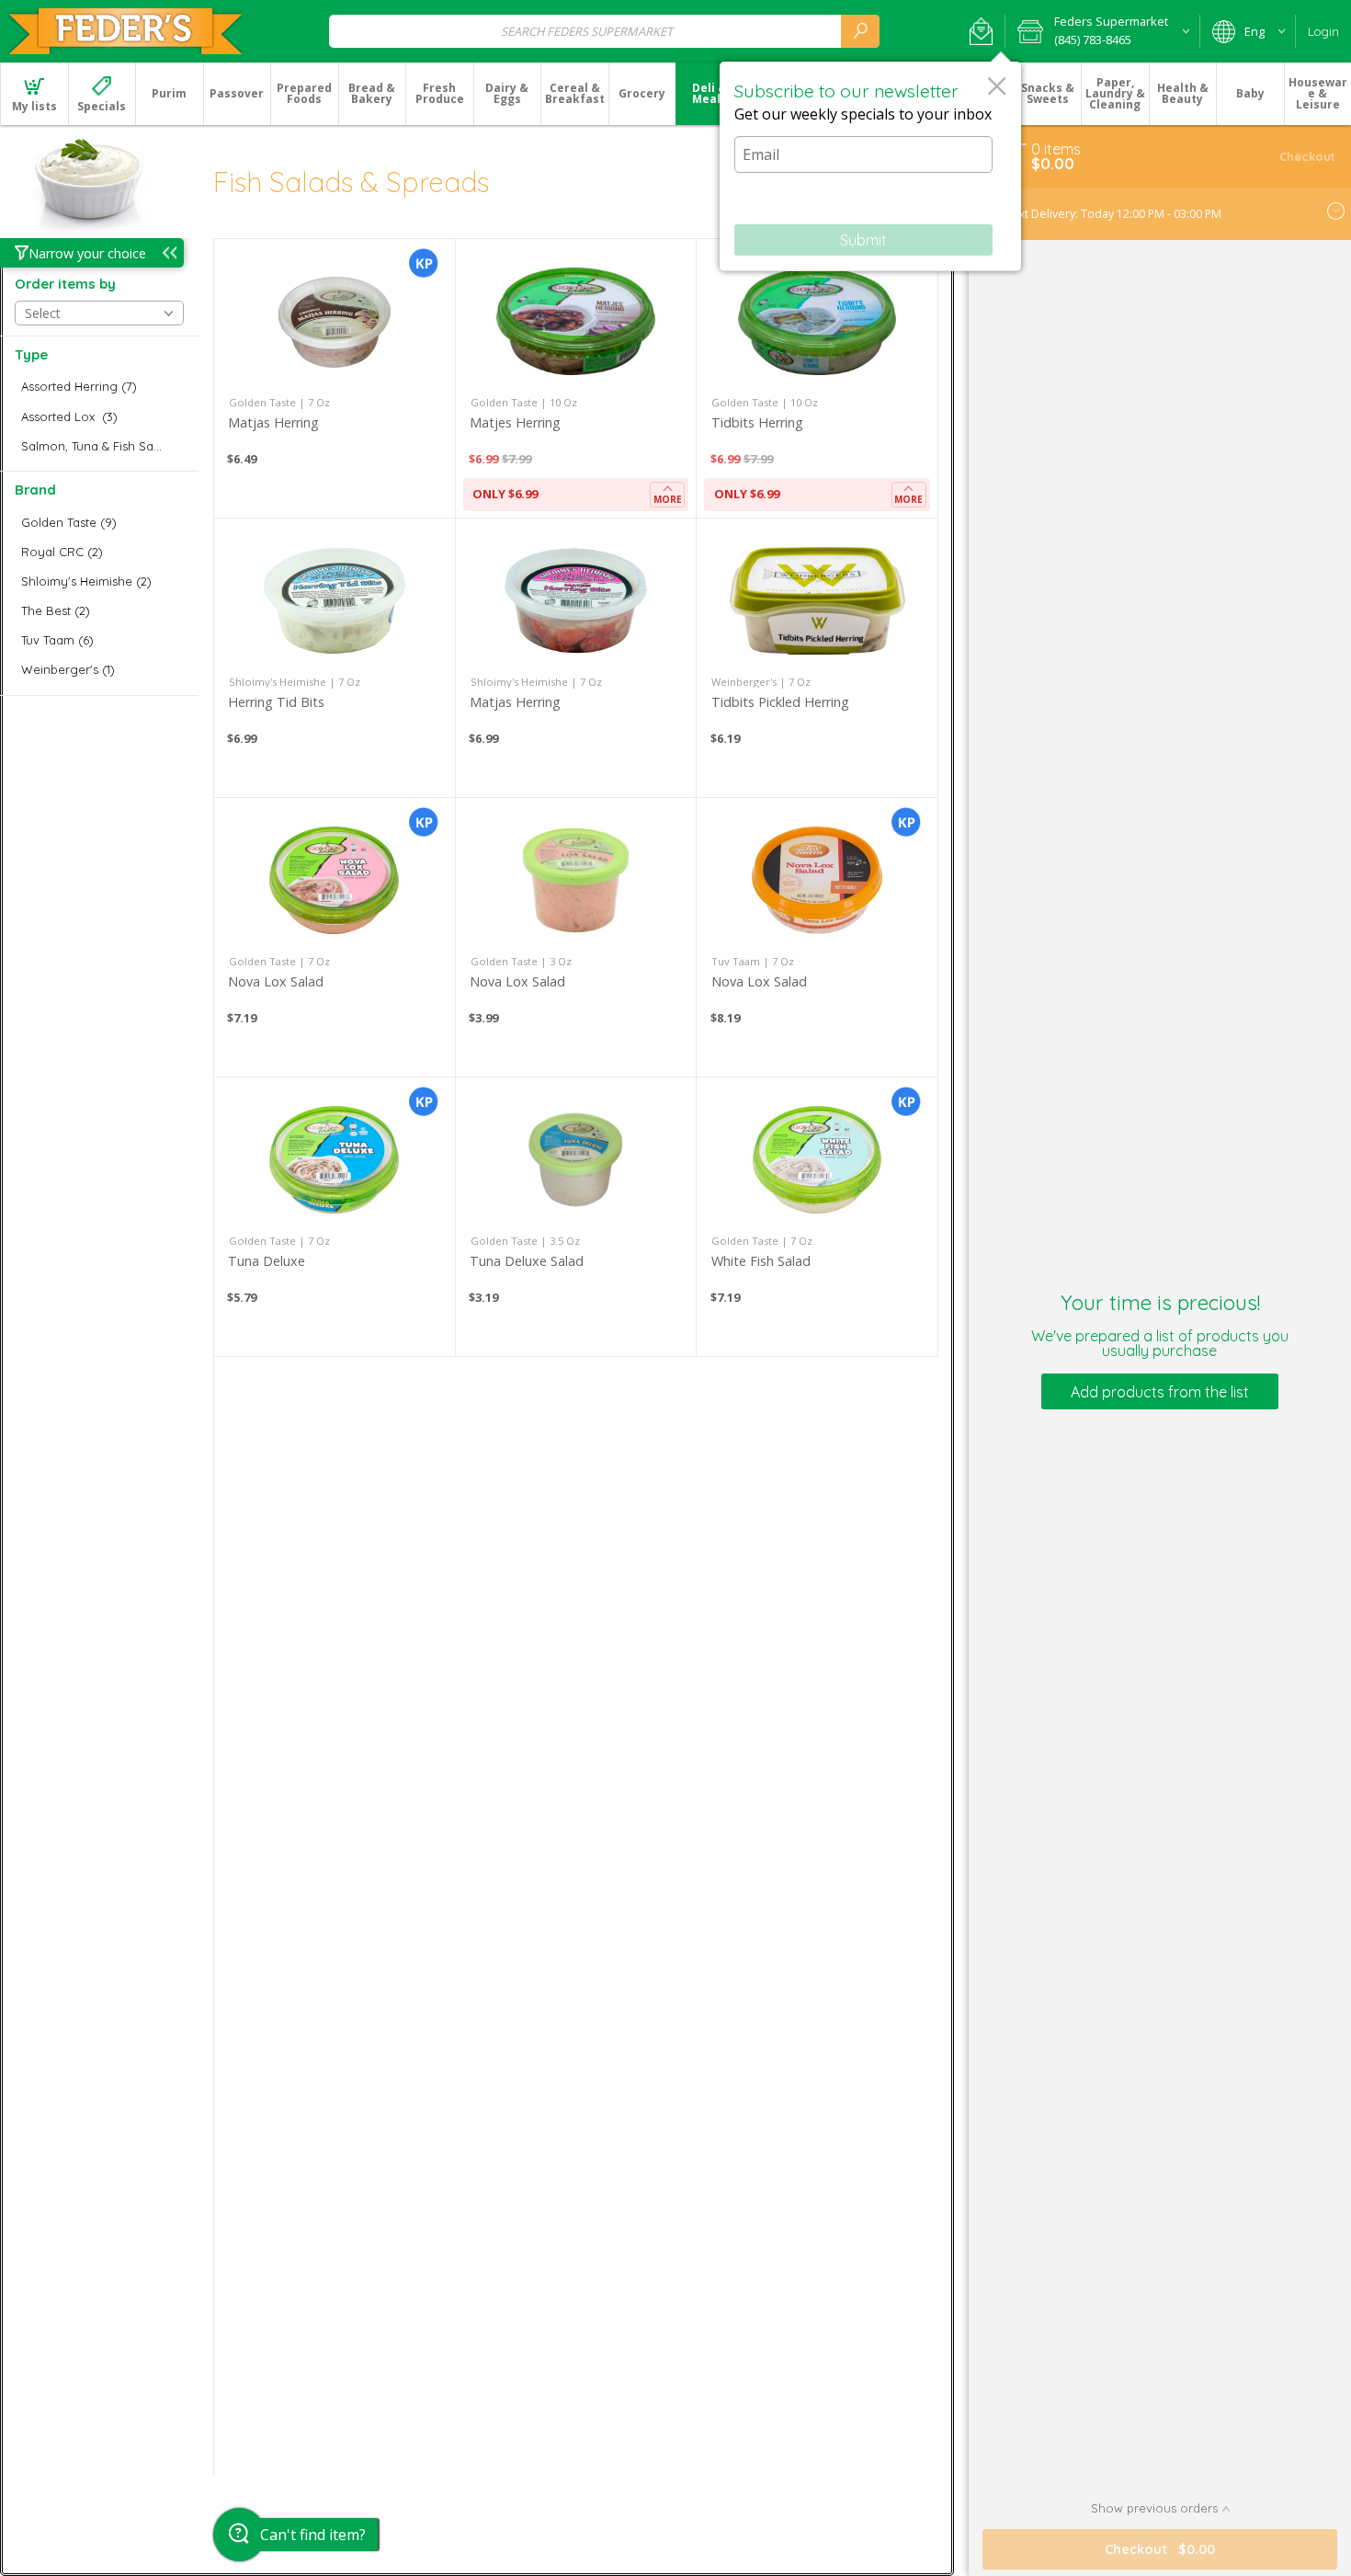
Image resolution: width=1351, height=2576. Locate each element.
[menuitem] (34, 94)
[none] (335, 378)
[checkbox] (99, 387)
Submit (863, 240)
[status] (1056, 149)
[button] (981, 31)
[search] (860, 31)
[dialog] (870, 166)
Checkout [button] (1307, 156)
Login (1323, 31)
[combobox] (604, 31)
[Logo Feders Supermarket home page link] (125, 31)
